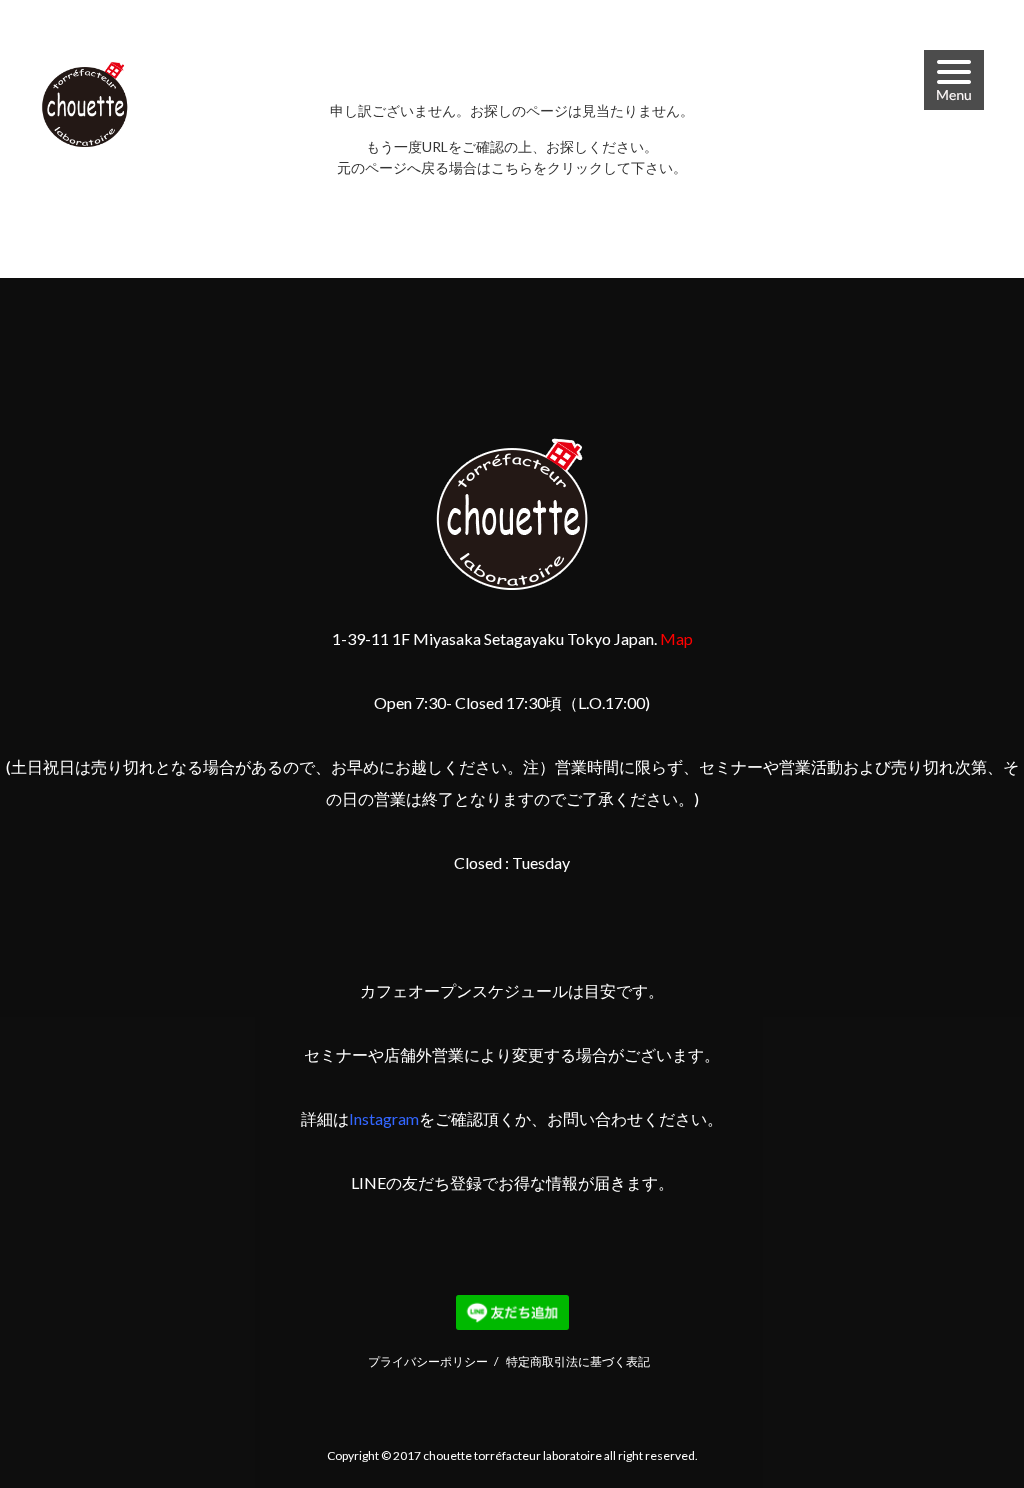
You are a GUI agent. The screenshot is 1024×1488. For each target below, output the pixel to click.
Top (960, 1424)
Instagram (384, 1118)
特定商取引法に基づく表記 (578, 1361)
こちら (512, 167)
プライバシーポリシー (428, 1361)
